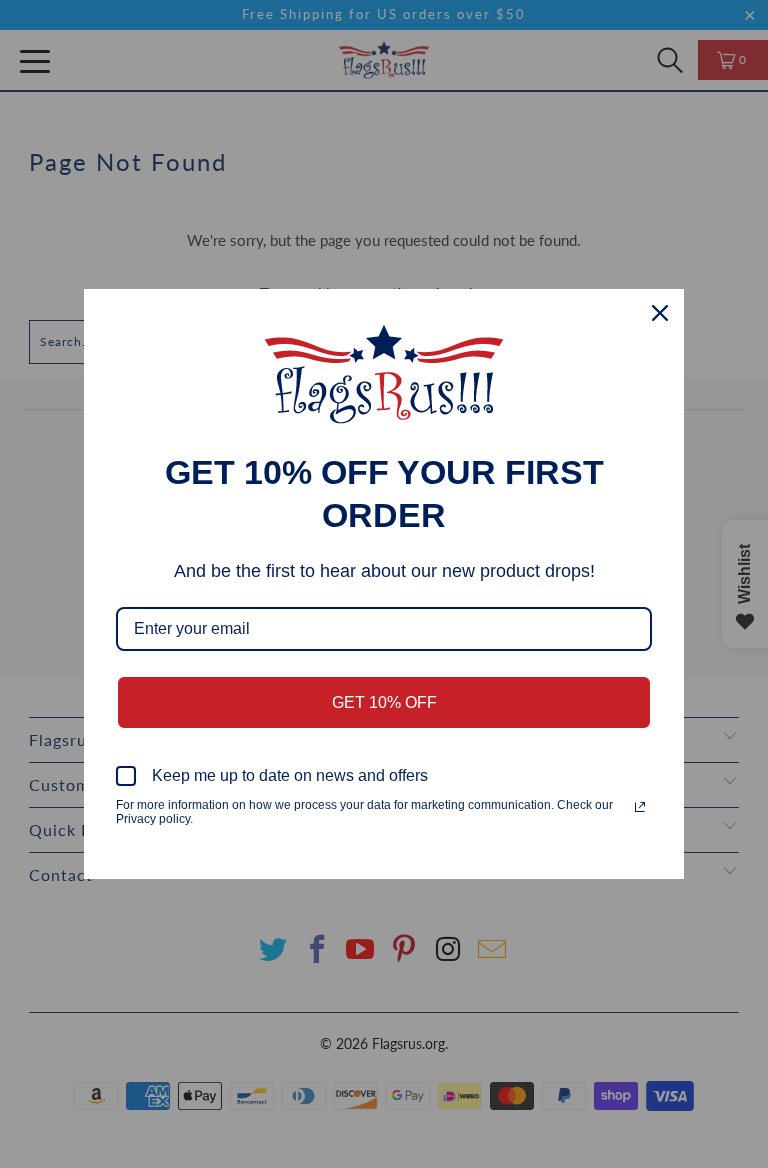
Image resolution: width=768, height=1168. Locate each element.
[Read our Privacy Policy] (640, 807)
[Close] (660, 313)
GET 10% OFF (384, 702)
